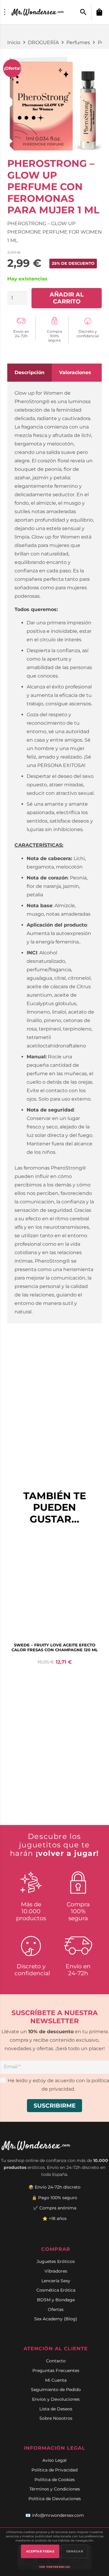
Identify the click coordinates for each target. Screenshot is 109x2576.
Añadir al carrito (67, 298)
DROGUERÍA (43, 42)
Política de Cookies (55, 2480)
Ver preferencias (55, 2567)
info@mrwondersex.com (58, 2515)
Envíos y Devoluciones (56, 2399)
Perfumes (78, 42)
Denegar (75, 2551)
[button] (83, 12)
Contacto (56, 2361)
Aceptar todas (40, 2551)
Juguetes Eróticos (56, 2261)
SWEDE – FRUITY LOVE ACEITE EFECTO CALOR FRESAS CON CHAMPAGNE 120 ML (55, 1647)
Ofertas (56, 2309)
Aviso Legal (54, 2460)
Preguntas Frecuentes (56, 2371)
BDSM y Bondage (56, 2300)
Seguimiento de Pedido (56, 2390)
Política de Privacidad (54, 2470)
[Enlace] (38, 12)
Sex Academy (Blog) (56, 2319)
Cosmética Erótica (56, 2290)
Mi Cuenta (56, 2380)
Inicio (14, 42)
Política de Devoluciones (55, 2499)
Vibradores (56, 2271)
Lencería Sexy (56, 2281)
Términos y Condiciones (55, 2489)
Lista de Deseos (56, 2409)
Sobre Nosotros (56, 2418)
